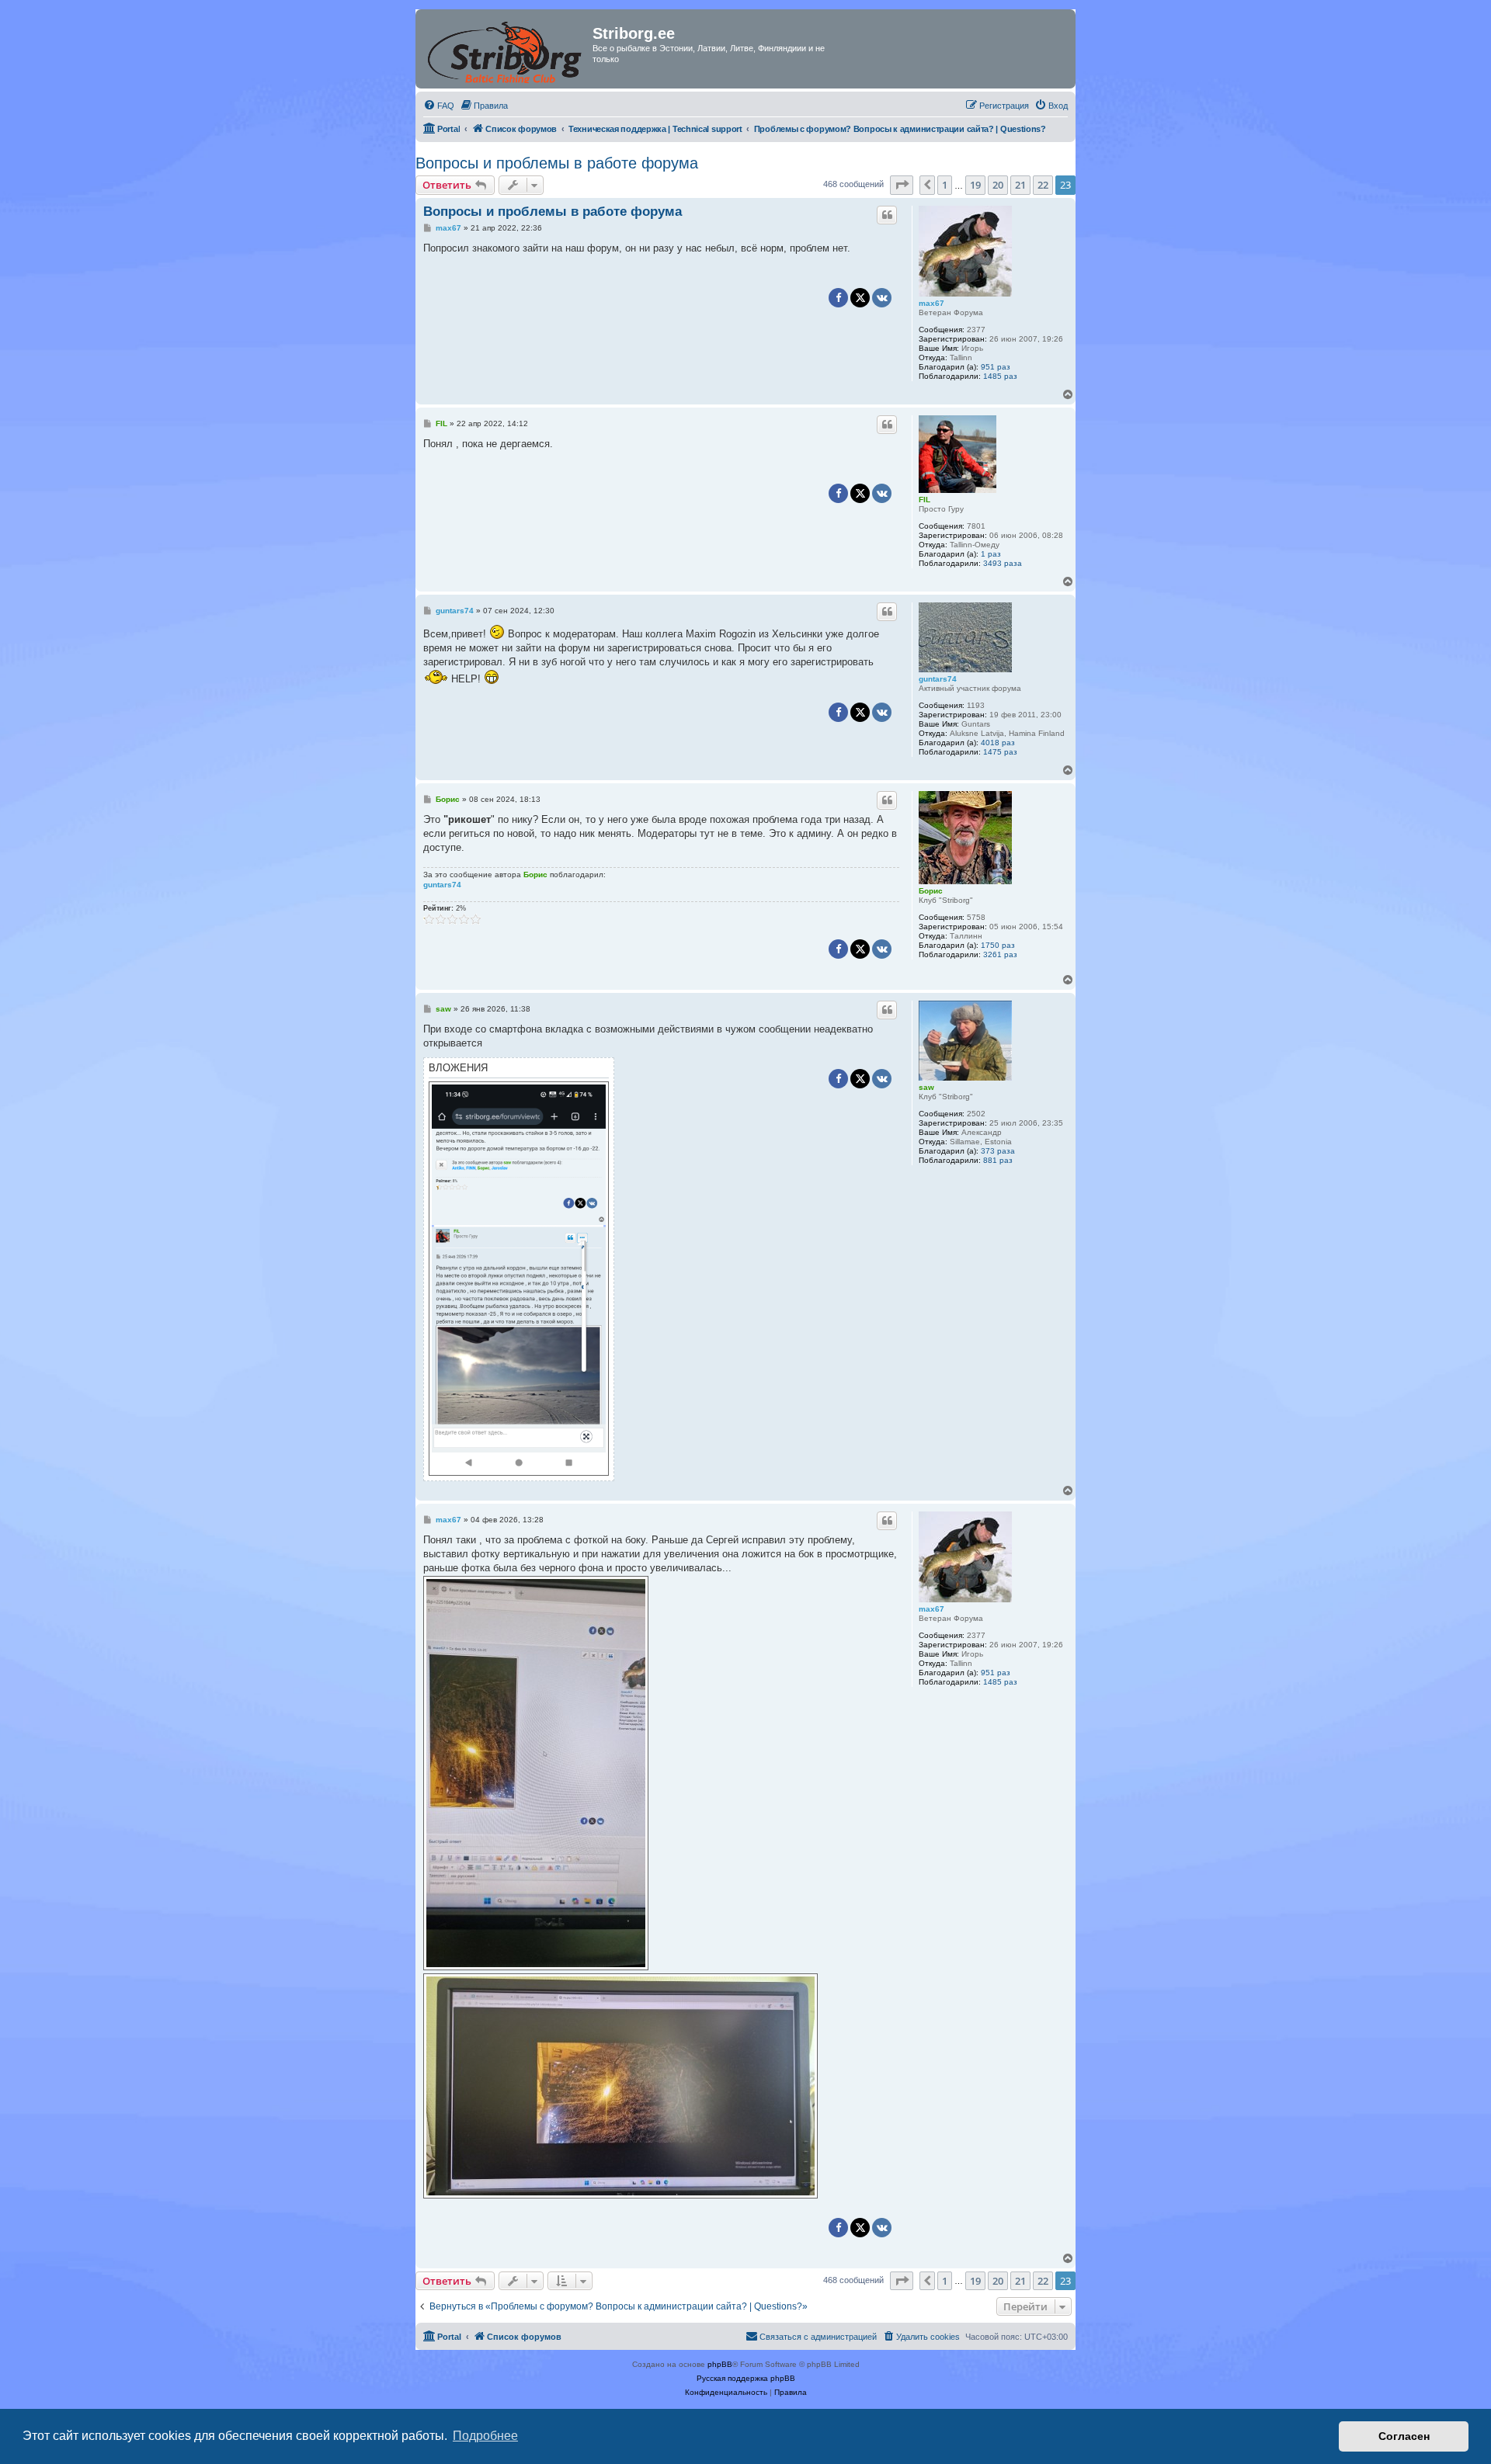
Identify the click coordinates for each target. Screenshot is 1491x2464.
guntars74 (938, 679)
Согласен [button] (1404, 2436)
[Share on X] (860, 298)
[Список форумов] (506, 49)
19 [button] (975, 185)
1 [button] (945, 185)
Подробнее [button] (485, 2436)
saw (926, 1087)
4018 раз (998, 743)
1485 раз (1000, 376)
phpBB (720, 2364)
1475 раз (1000, 752)
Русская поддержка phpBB (746, 2378)
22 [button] (1043, 185)
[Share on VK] (882, 298)
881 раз (998, 1160)
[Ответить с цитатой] (887, 215)
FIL (924, 500)
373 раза (998, 1151)
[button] (902, 185)
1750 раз (998, 945)
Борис (931, 891)
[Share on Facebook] (838, 298)
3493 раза (1003, 563)
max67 (931, 303)
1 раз (991, 554)
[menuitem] (439, 106)
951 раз (996, 367)
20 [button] (998, 185)
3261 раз (1000, 954)
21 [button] (1020, 185)
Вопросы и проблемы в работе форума (557, 163)
